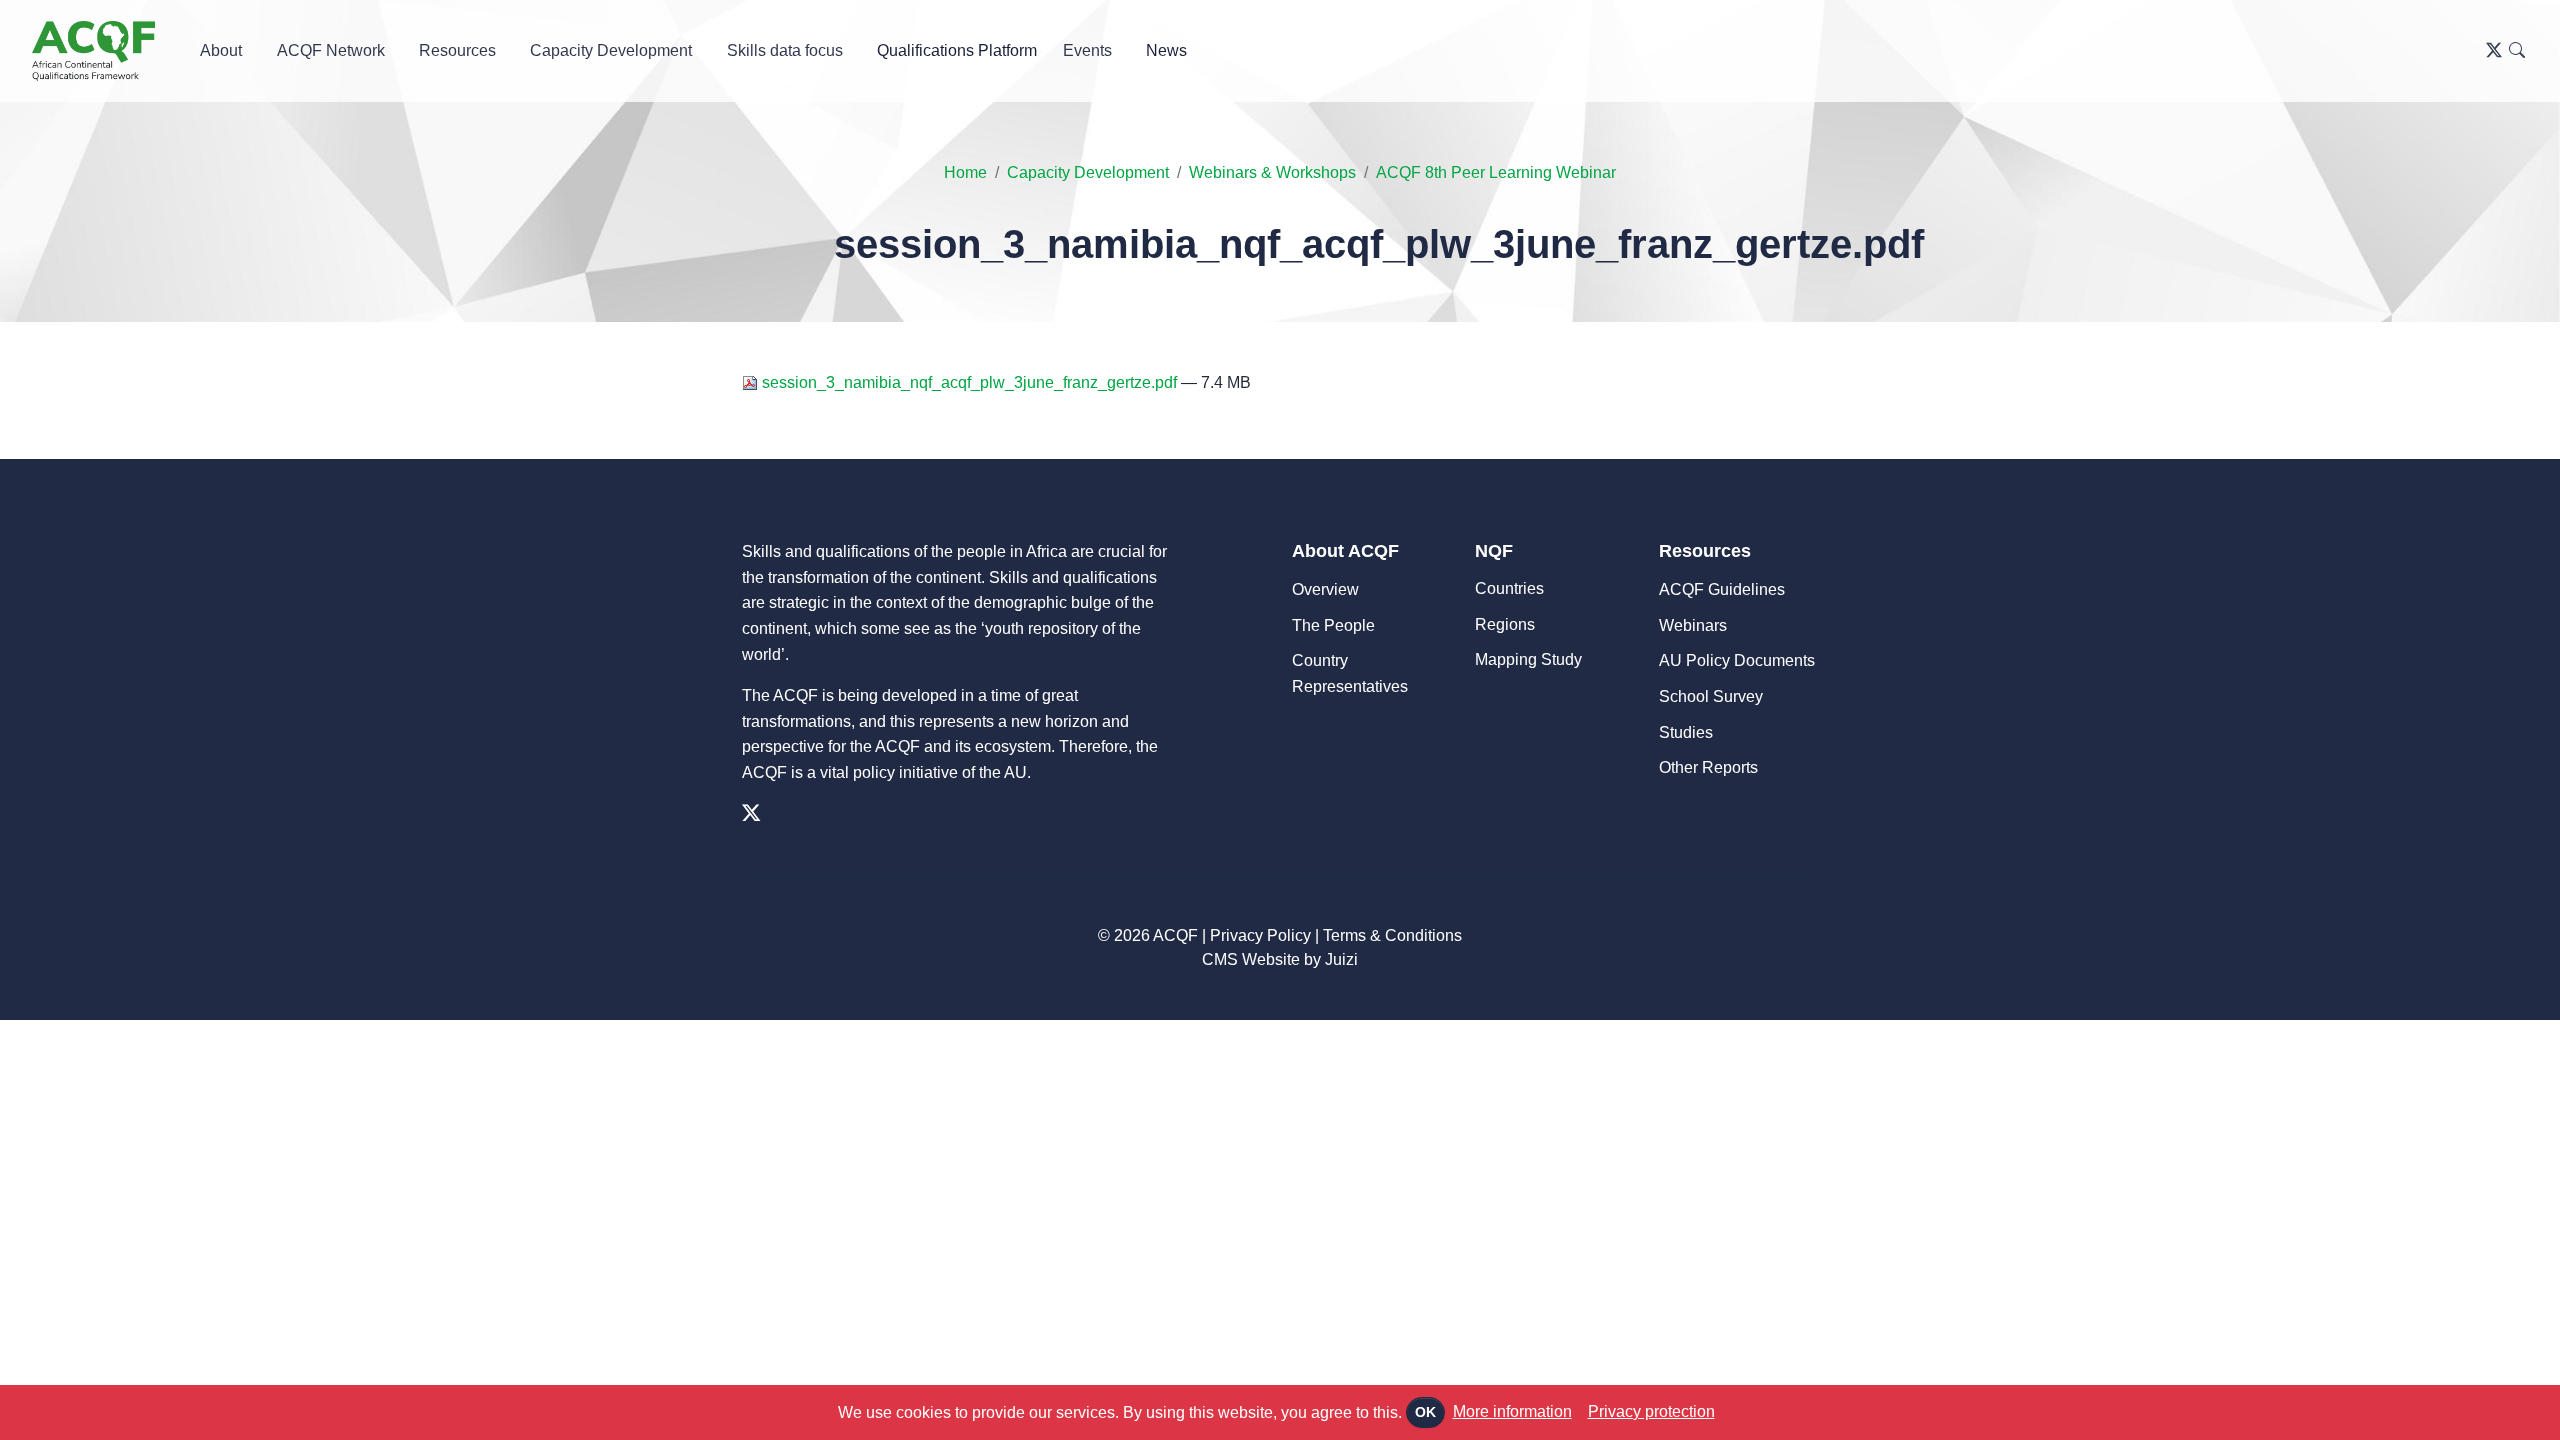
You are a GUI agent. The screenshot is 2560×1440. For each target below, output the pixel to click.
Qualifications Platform (957, 50)
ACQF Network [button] (331, 50)
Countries (1509, 588)
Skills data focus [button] (785, 50)
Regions (1505, 624)
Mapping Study (1528, 659)
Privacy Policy (1260, 935)
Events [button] (1087, 50)
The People (1333, 625)
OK (1425, 1412)
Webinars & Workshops (1272, 172)
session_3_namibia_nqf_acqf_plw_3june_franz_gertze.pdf (969, 382)
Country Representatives (1350, 673)
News (1166, 50)
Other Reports (1708, 767)
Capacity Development (1088, 172)
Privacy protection (1651, 1411)
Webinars (1693, 625)
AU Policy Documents (1737, 660)
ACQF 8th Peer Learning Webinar (1496, 172)
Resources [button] (457, 50)
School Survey (1711, 696)
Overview (1325, 589)
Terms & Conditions (1392, 935)
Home (965, 172)
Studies (1686, 732)
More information (1512, 1411)
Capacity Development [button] (611, 50)
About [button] (221, 50)
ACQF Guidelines (1722, 589)
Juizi (1341, 959)
